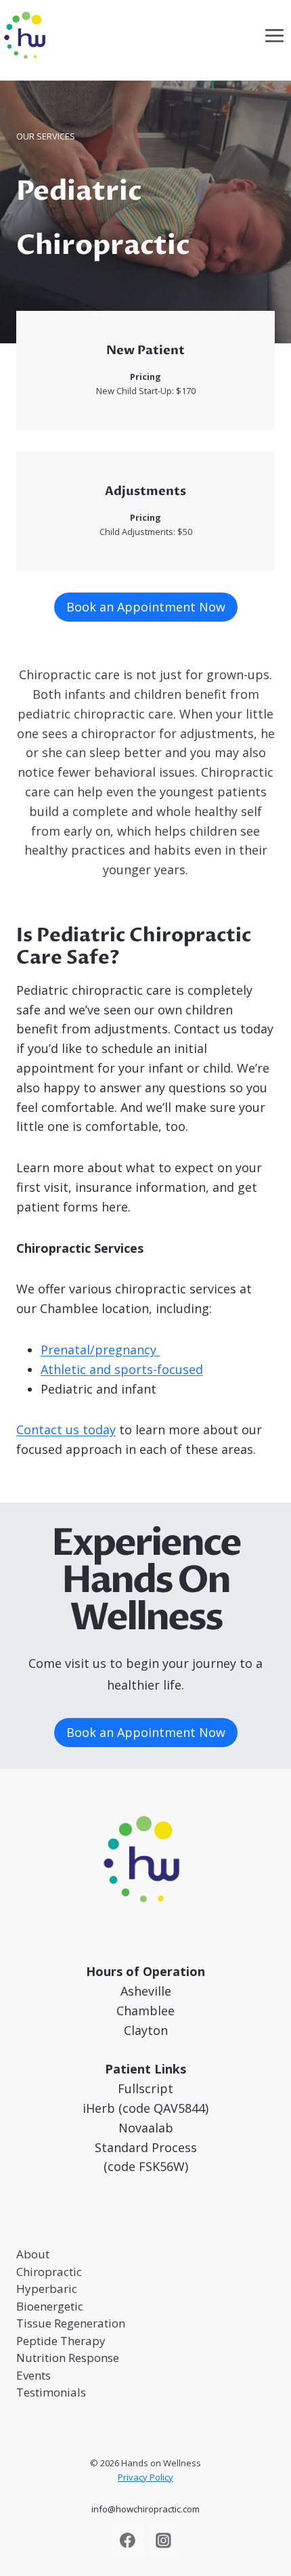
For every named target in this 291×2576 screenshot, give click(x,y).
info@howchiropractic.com (145, 2509)
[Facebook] (128, 2541)
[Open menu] (274, 35)
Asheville (146, 1991)
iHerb (99, 2108)
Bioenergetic (50, 2306)
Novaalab (146, 2128)
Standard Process (146, 2147)
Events (33, 2375)
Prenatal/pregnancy (100, 1350)
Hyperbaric (47, 2289)
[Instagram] (163, 2541)
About (33, 2254)
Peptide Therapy (61, 2341)
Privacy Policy (145, 2477)
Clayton (146, 2030)
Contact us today (66, 1430)
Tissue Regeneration (71, 2323)
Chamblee (145, 2011)
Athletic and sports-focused (122, 1369)
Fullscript (145, 2088)
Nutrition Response (68, 2358)
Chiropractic (49, 2272)
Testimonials (51, 2392)
